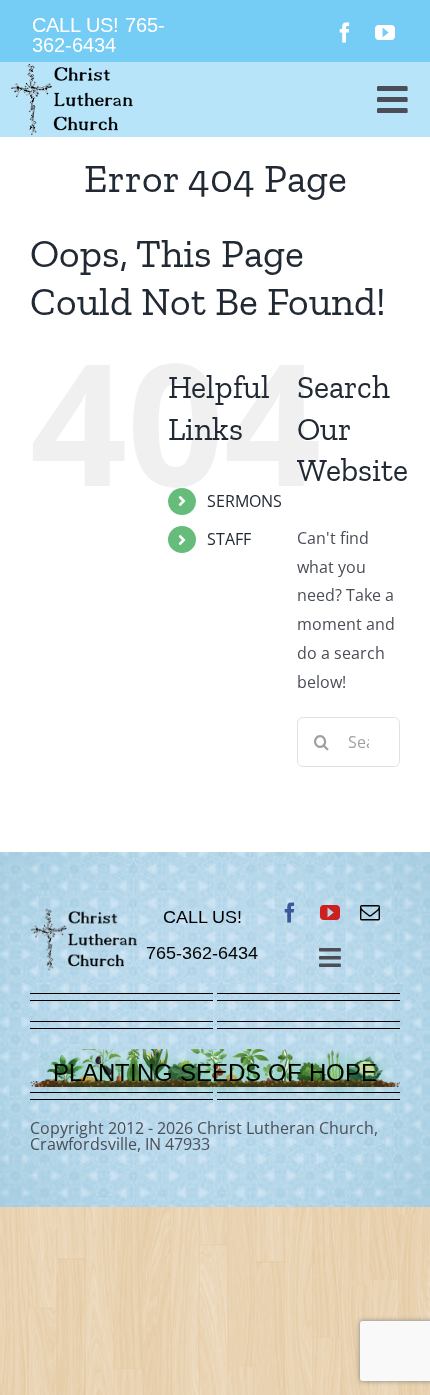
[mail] (370, 913)
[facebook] (345, 33)
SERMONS (244, 501)
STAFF (229, 539)
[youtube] (385, 33)
